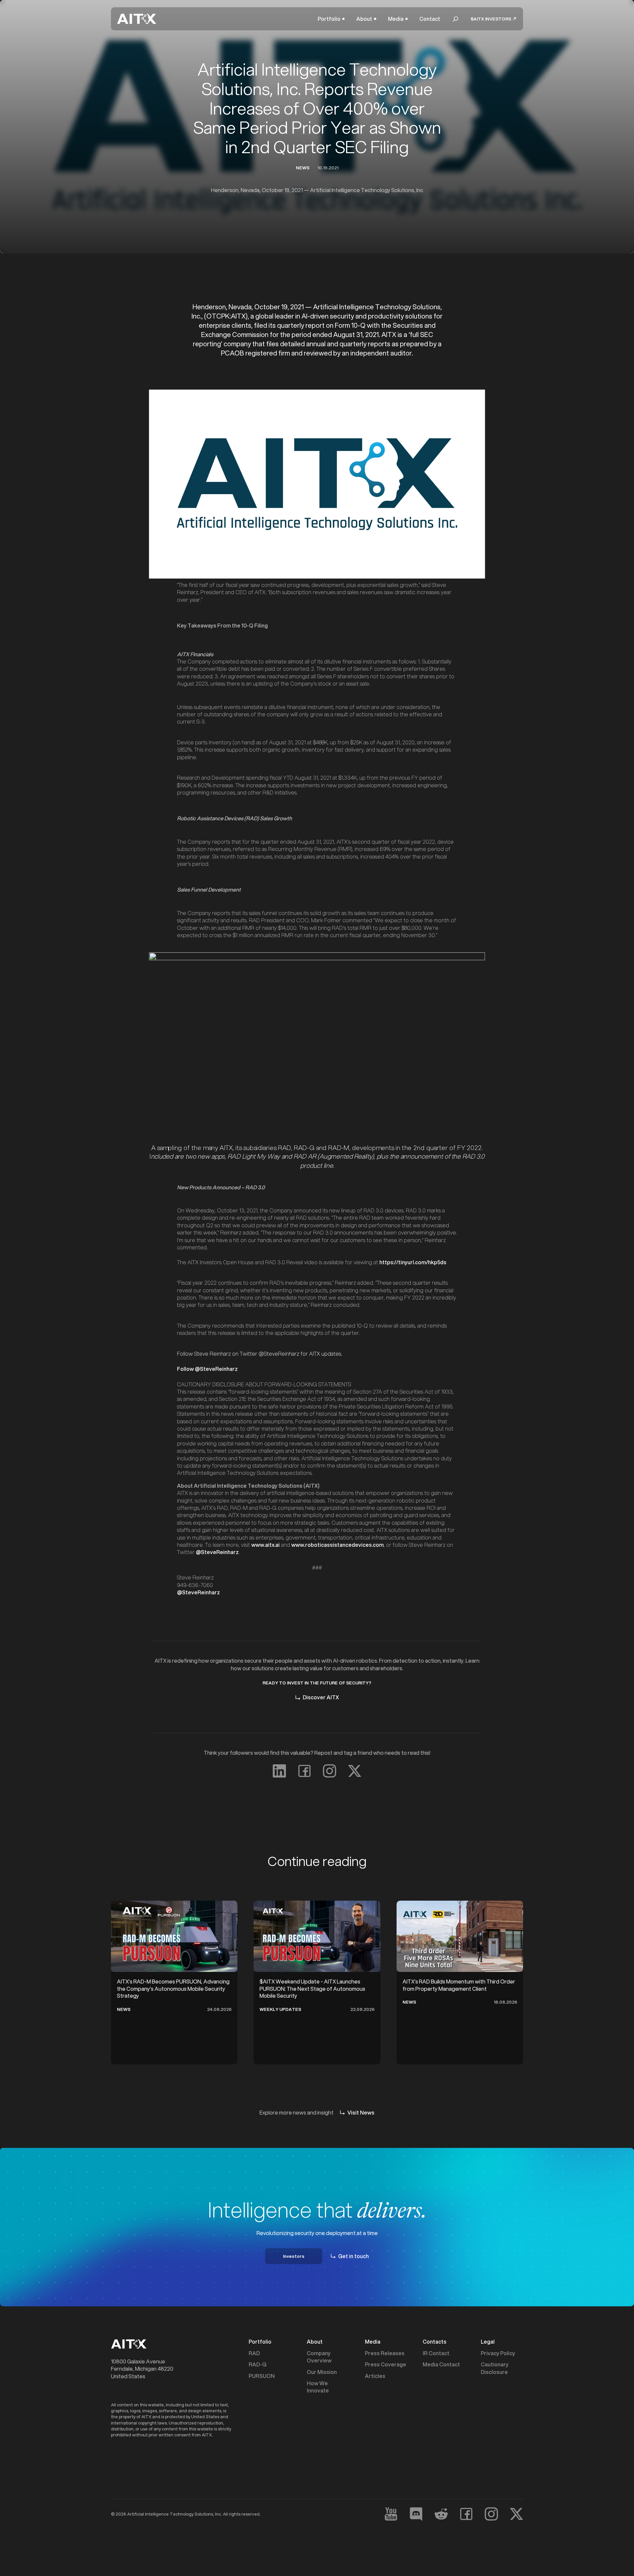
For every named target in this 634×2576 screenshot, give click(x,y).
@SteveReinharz (217, 1552)
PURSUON (262, 2376)
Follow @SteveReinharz (207, 1369)
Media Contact (441, 2364)
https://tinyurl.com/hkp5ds (413, 1262)
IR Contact (436, 2353)
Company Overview (319, 2357)
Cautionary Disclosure (495, 2368)
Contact (430, 19)
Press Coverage (386, 2364)
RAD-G (258, 2364)
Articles (375, 2376)
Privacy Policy (498, 2353)
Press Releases (385, 2353)
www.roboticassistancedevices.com (337, 1545)
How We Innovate (318, 2387)
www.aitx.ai (265, 1545)
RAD (254, 2353)
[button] (331, 19)
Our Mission (322, 2372)
